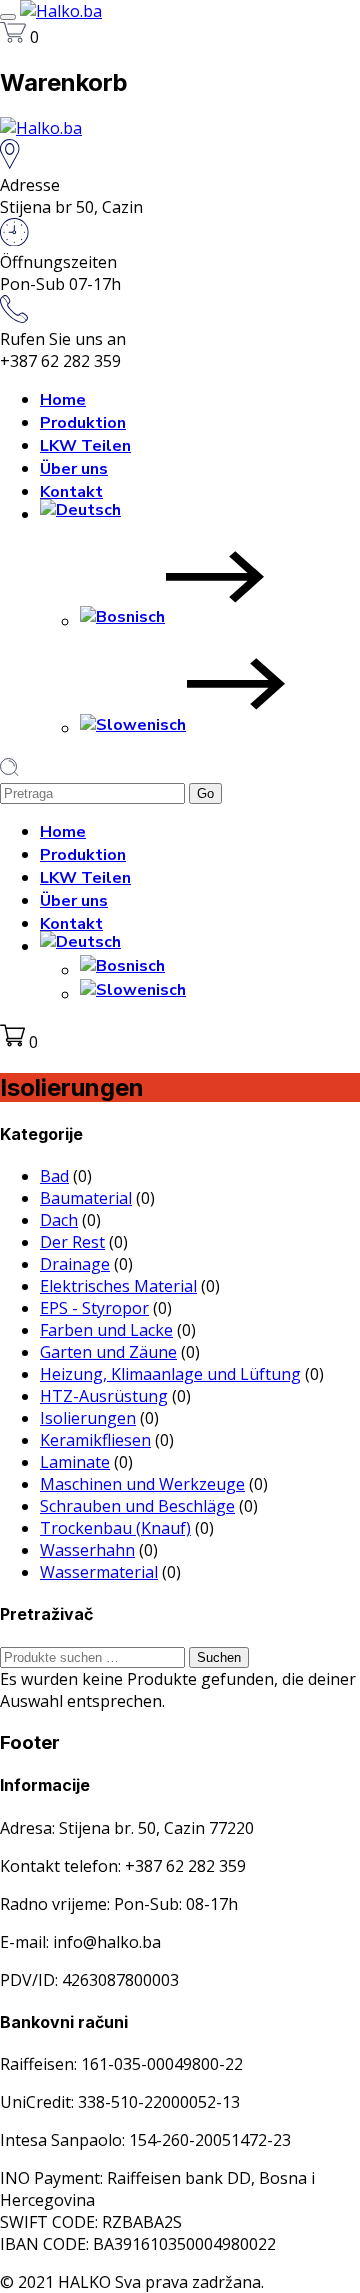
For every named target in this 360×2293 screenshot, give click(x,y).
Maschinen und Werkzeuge (142, 1484)
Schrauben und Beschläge (137, 1506)
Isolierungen (88, 1418)
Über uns (74, 469)
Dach (59, 1220)
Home (63, 400)
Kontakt (71, 492)
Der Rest (72, 1242)
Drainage (75, 1264)
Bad (54, 1176)
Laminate (75, 1462)
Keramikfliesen (95, 1440)
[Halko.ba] (61, 11)
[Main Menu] (8, 17)
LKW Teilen (85, 446)
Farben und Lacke (106, 1330)
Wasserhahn (87, 1550)
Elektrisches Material (118, 1286)
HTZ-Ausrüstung (104, 1396)
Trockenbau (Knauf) (115, 1528)
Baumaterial (86, 1198)
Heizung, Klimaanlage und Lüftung (170, 1374)
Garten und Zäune (108, 1352)
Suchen (219, 1657)
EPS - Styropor (94, 1308)
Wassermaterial (99, 1572)
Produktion (83, 423)
